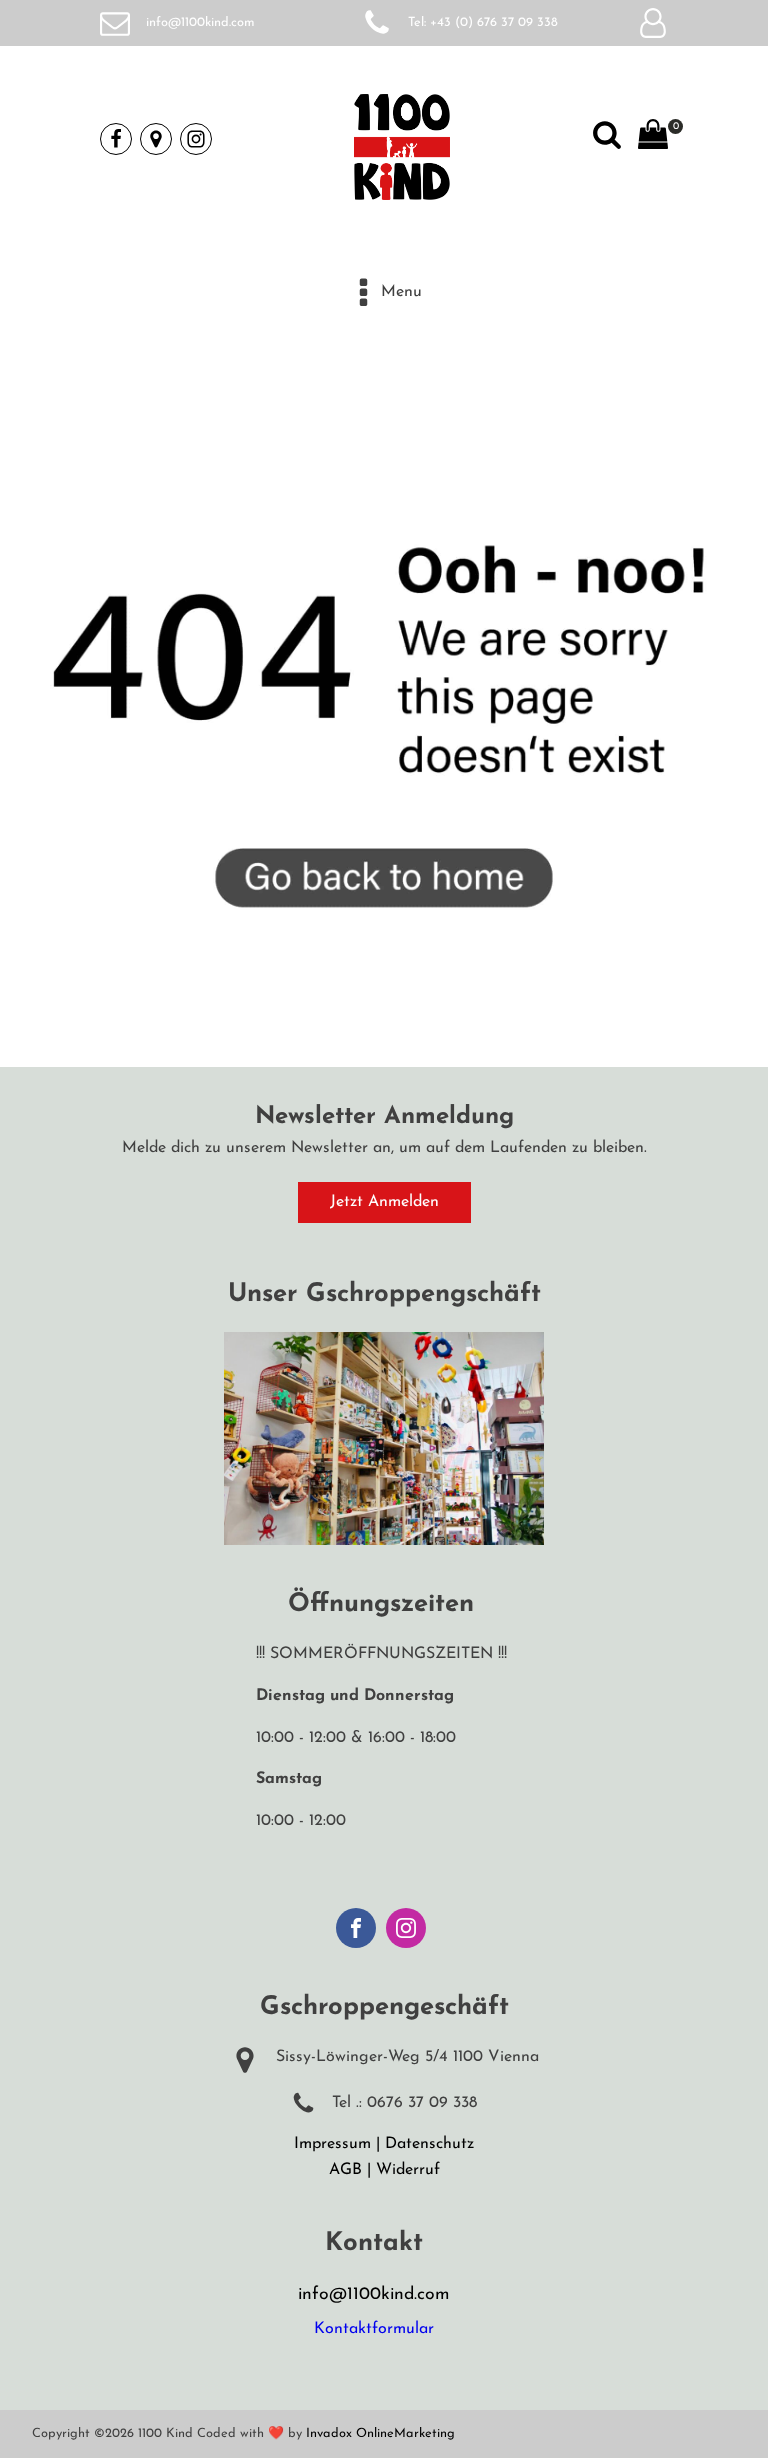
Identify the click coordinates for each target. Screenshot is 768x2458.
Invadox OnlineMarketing (380, 2433)
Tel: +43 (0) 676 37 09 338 (483, 22)
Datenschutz (429, 2144)
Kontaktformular (374, 2329)
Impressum (332, 2144)
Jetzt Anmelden (384, 1202)
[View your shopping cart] (653, 139)
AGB (345, 2170)
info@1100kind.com (200, 22)
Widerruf (408, 2170)
